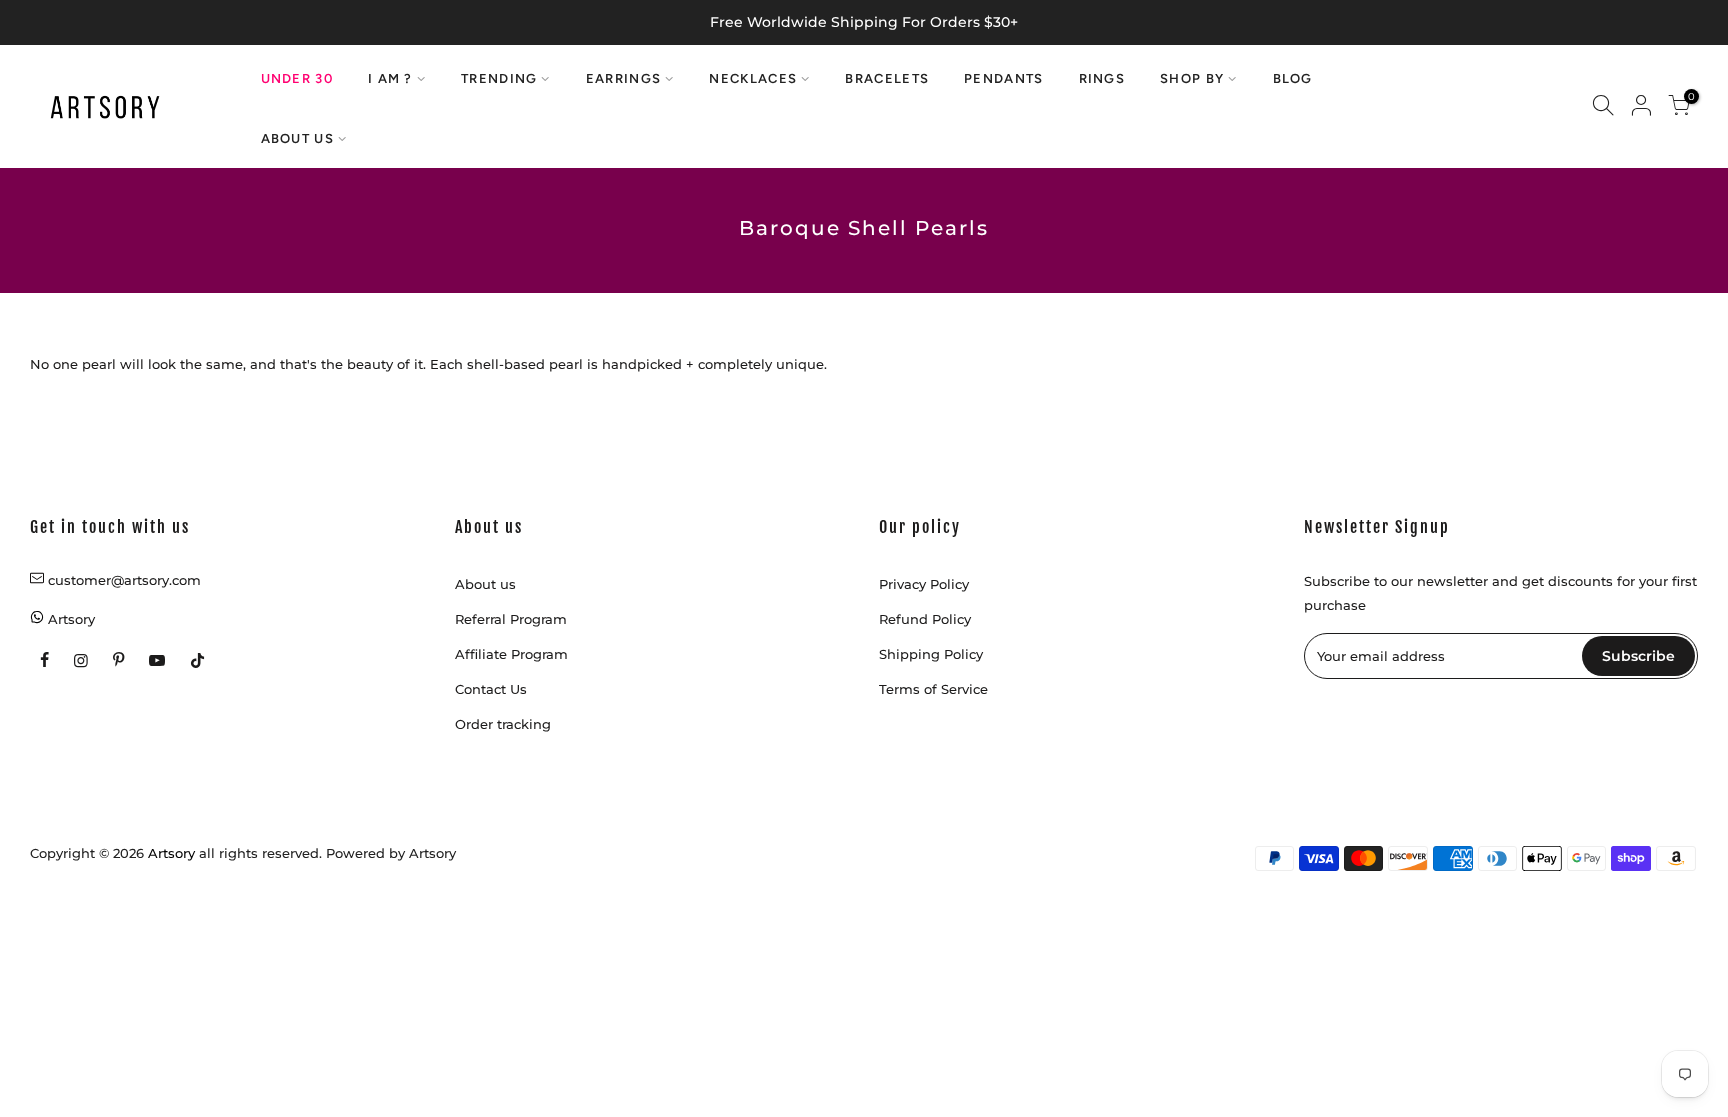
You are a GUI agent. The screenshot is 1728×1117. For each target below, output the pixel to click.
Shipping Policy (931, 654)
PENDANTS (1003, 78)
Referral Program (511, 619)
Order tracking (503, 724)
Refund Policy (925, 619)
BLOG (1293, 78)
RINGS (1102, 78)
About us (485, 584)
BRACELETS (887, 78)
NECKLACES (753, 78)
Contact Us (491, 689)
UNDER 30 (297, 78)
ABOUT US (297, 138)
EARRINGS (623, 78)
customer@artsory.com (124, 580)
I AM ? (390, 78)
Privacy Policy (924, 584)
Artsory (432, 853)
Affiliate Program (511, 654)
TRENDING (499, 78)
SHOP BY (1192, 78)
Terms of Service (933, 689)
